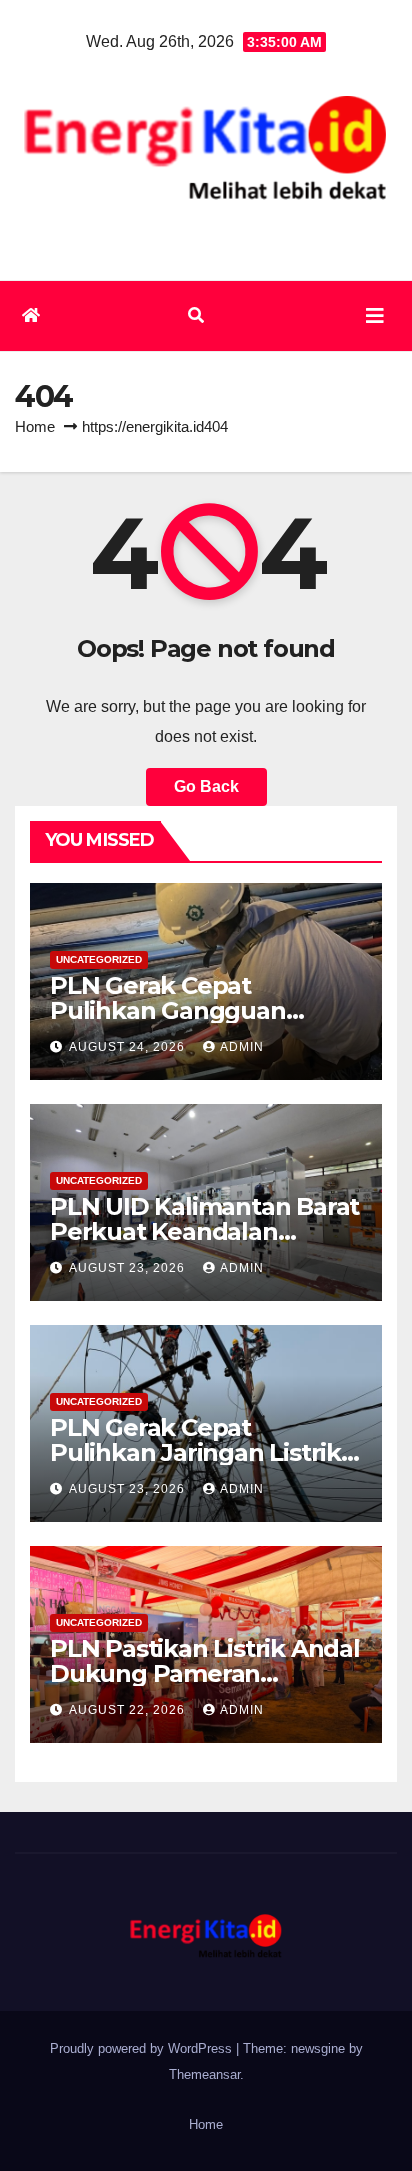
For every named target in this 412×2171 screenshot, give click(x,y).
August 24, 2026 (129, 1047)
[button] (196, 315)
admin (242, 1047)
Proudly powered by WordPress (143, 2048)
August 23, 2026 (129, 1268)
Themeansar (204, 2074)
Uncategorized (99, 959)
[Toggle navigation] (375, 316)
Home (35, 426)
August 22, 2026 (129, 1710)
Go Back (206, 786)
